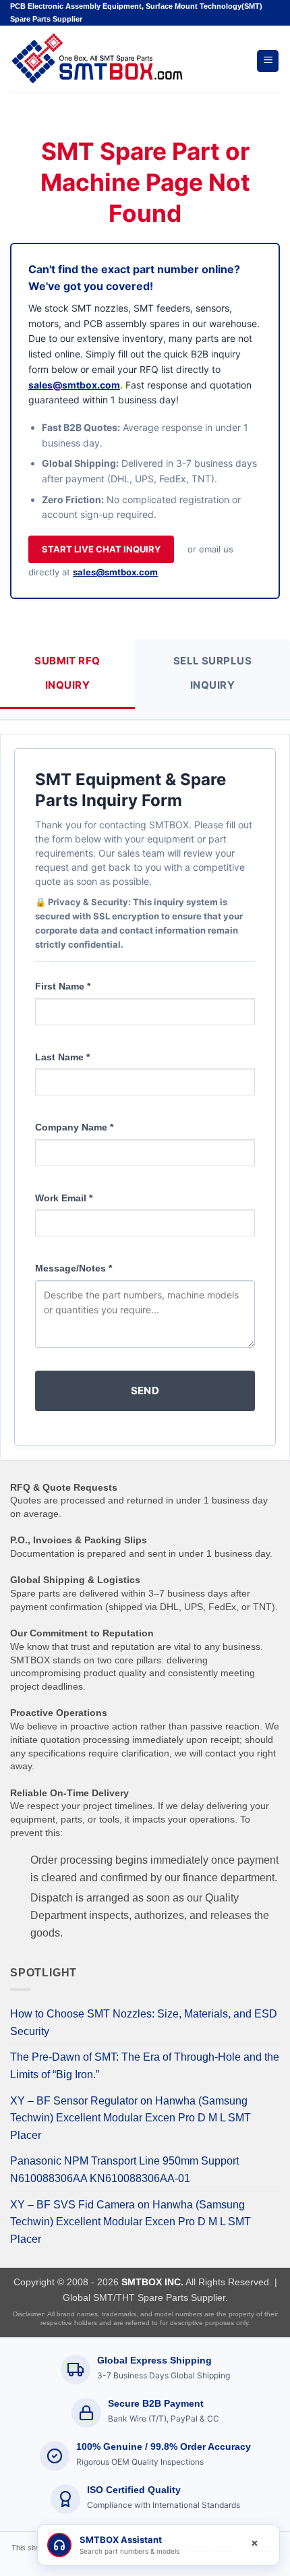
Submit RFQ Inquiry (67, 673)
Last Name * (62, 1057)
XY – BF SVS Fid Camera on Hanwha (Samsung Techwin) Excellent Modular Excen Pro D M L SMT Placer (130, 2222)
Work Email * (64, 1198)
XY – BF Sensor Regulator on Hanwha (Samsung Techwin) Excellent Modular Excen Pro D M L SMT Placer (130, 2118)
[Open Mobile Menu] (268, 61)
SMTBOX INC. (152, 2282)
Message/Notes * (74, 1268)
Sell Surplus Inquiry (212, 673)
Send (145, 1391)
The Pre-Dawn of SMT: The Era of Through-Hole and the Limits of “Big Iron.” (145, 2066)
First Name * (63, 986)
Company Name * (74, 1127)
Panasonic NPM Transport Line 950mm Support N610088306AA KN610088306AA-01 (124, 2170)
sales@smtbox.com (74, 385)
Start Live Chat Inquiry (101, 549)
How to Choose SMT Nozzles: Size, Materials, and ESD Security (144, 2023)
